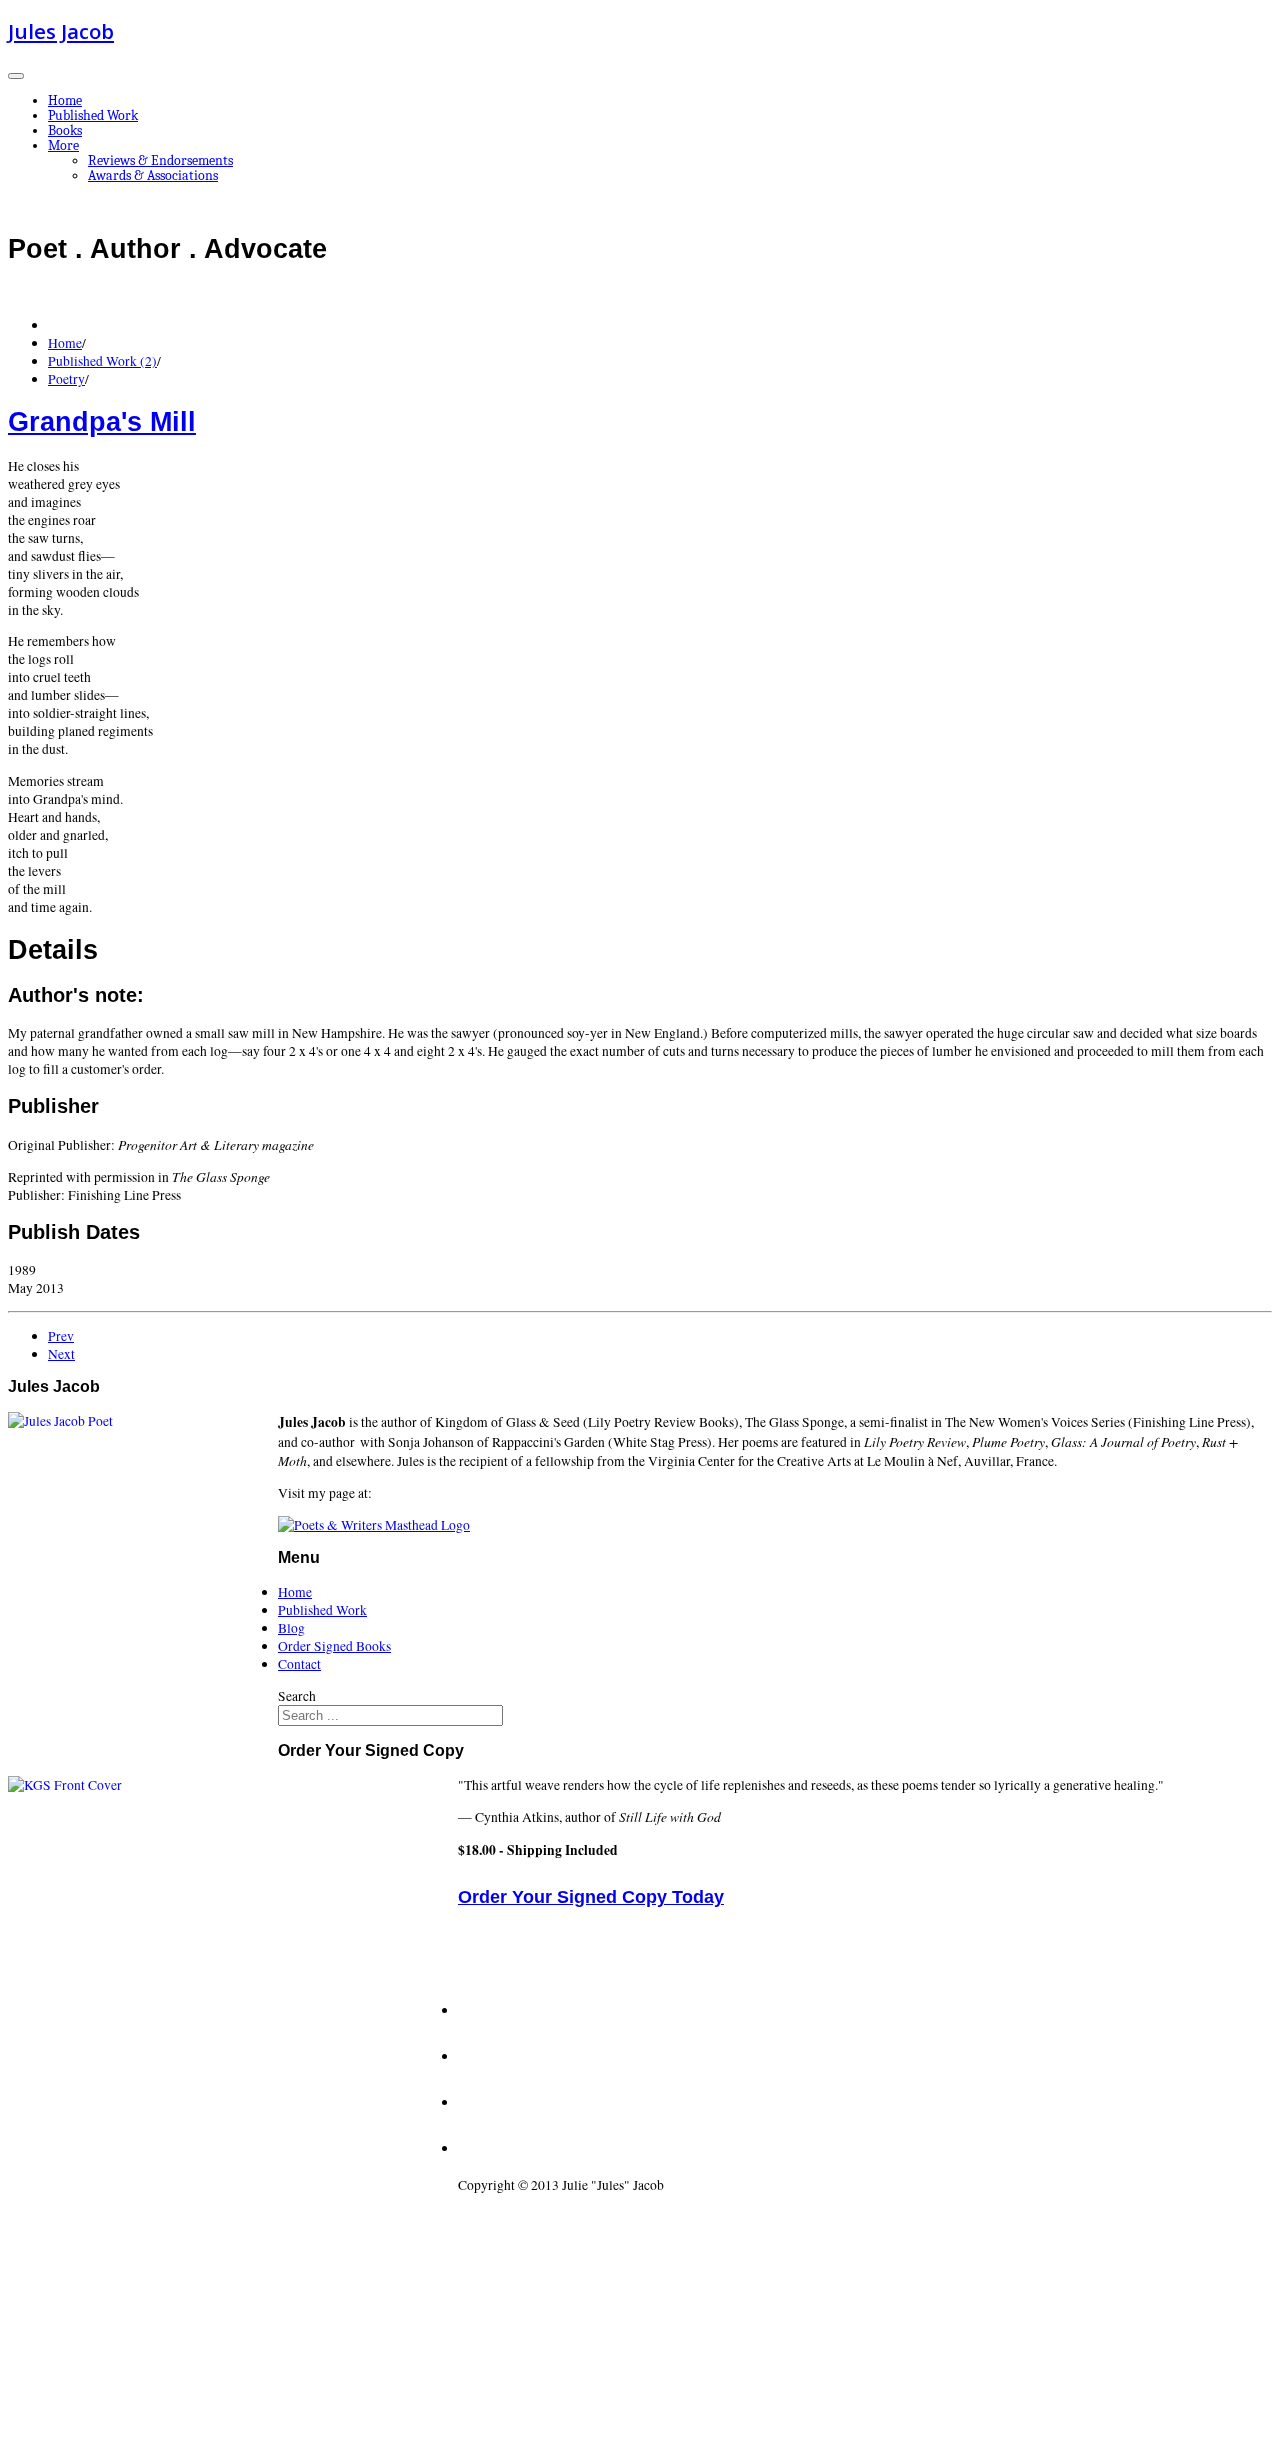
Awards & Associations (153, 175)
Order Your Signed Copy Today (591, 1897)
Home (65, 100)
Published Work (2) (102, 361)
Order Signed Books (334, 1646)
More (63, 145)
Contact (299, 1664)
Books (65, 130)
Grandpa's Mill (102, 421)
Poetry (66, 379)
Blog (291, 1628)
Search (297, 1696)
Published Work (93, 115)
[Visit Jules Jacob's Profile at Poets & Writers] (374, 1525)
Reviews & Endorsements (160, 160)
